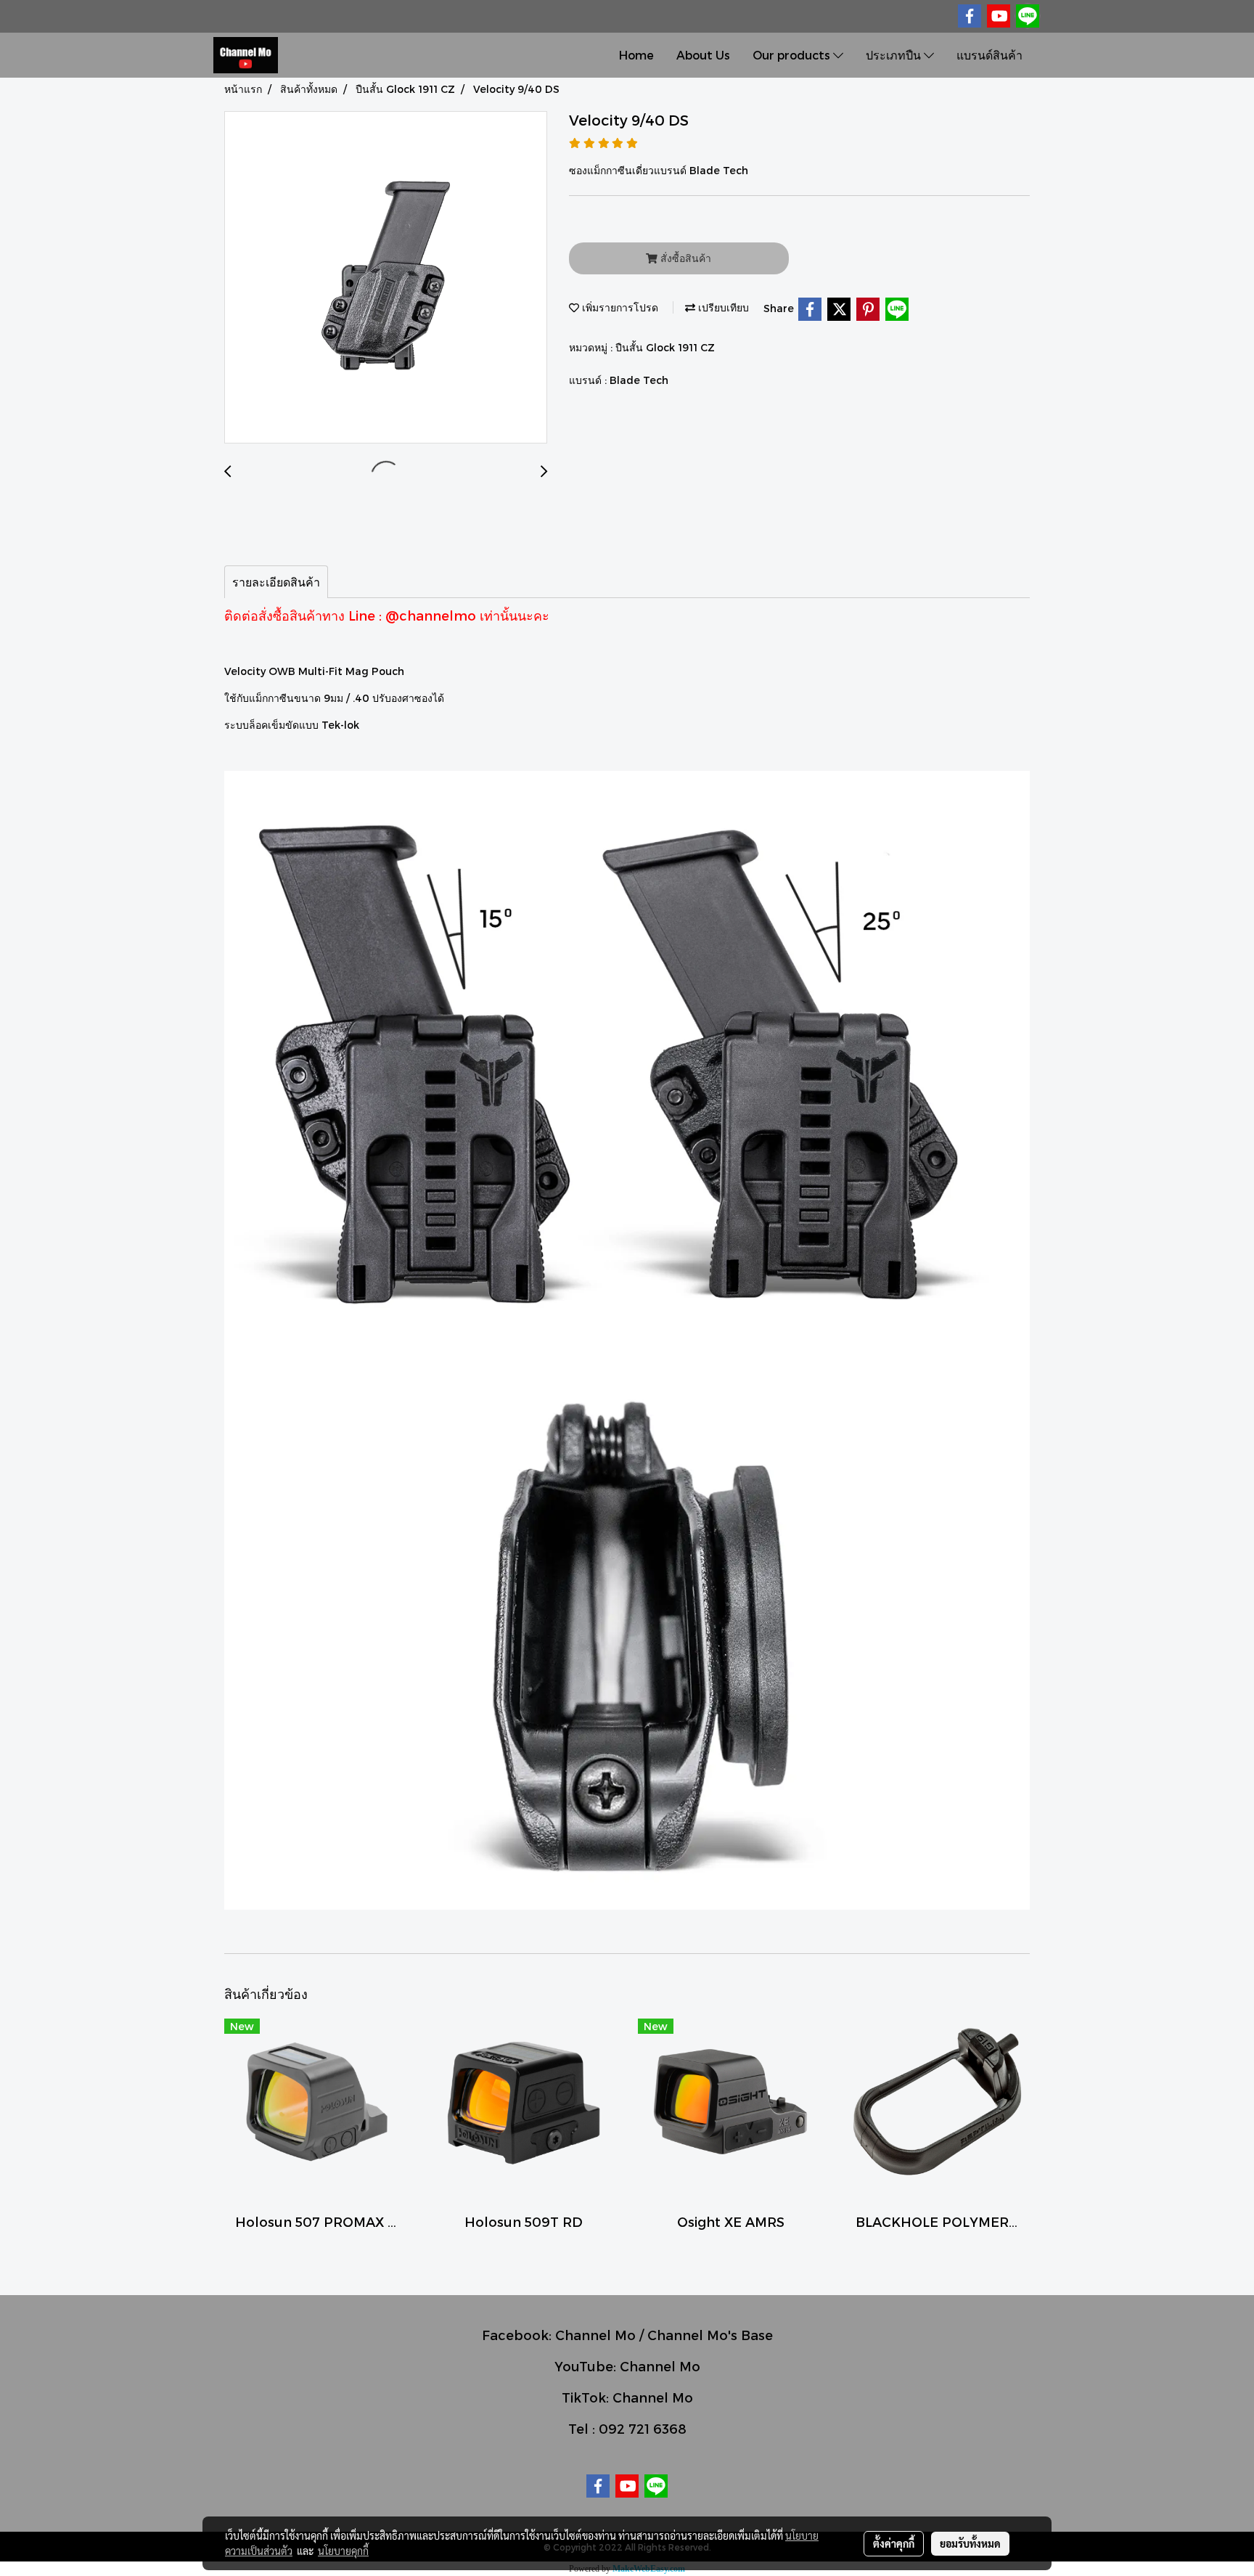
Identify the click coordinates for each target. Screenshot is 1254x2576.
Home (636, 55)
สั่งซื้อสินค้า (684, 258)
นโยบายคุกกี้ (343, 2551)
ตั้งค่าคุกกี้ (894, 2543)
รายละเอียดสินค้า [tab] (276, 582)
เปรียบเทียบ (722, 307)
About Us (703, 55)
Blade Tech (639, 380)
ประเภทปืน (895, 55)
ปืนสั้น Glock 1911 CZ (665, 347)
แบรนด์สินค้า (989, 55)
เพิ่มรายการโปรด (619, 307)
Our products (793, 55)
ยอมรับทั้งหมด (970, 2543)
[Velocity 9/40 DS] (386, 278)
